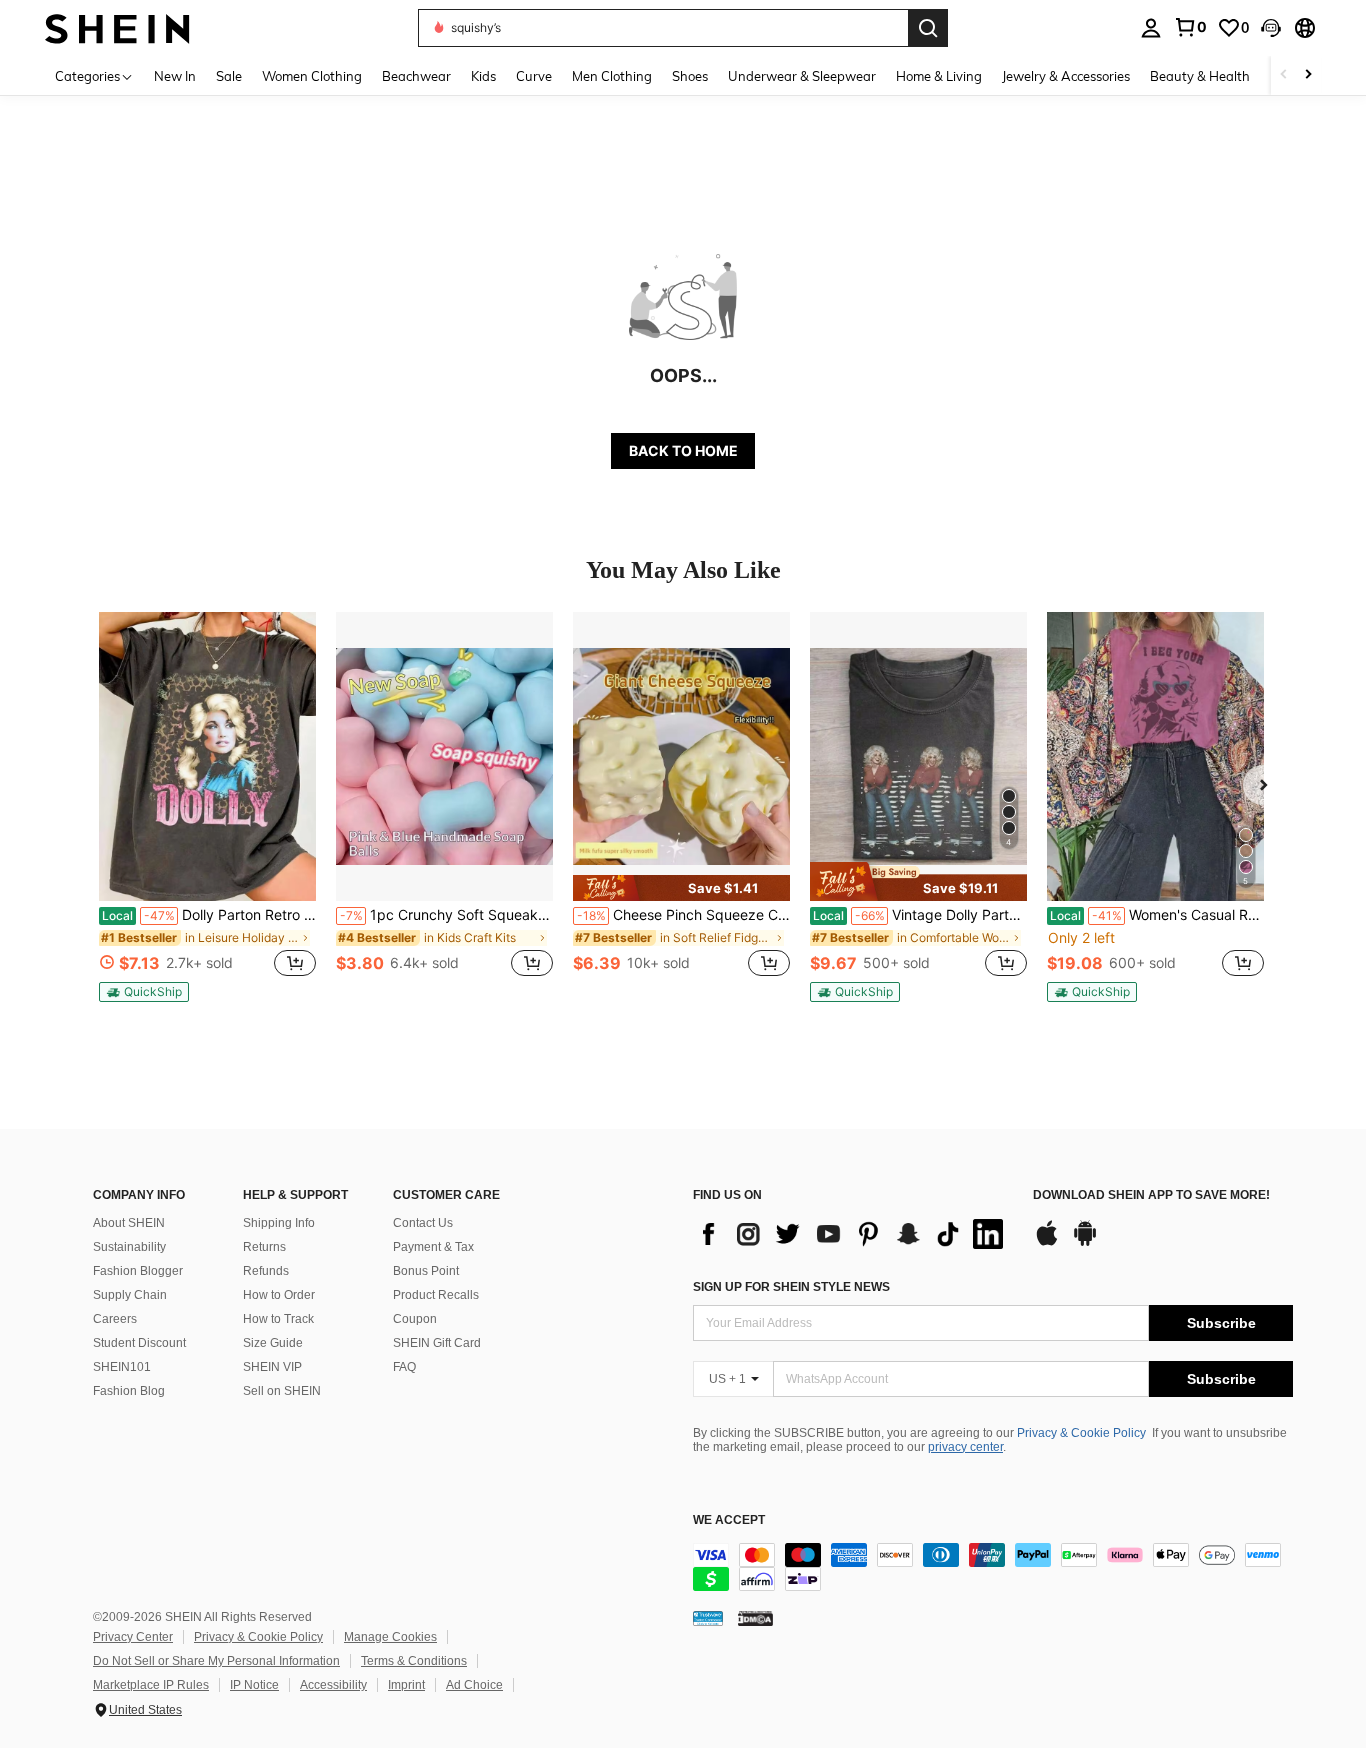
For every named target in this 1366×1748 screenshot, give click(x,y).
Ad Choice (474, 1685)
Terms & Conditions (414, 1661)
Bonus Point (426, 1271)
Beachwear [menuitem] (416, 76)
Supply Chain (130, 1295)
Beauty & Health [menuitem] (1200, 76)
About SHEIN (129, 1223)
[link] (1190, 27)
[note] (144, 992)
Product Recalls (436, 1295)
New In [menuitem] (175, 76)
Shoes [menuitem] (690, 76)
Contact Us (423, 1223)
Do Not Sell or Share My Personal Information (216, 1661)
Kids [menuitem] (483, 76)
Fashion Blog (129, 1391)
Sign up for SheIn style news (791, 1287)
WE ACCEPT (729, 1520)
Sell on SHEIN (282, 1391)
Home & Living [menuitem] (939, 76)
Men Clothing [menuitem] (612, 76)
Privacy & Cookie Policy (1081, 1433)
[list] (853, 1234)
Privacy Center (133, 1637)
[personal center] (1151, 28)
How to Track (278, 1319)
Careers (115, 1319)
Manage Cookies (390, 1637)
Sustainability (129, 1247)
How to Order (279, 1295)
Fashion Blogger (138, 1271)
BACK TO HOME (683, 450)
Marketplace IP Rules (151, 1685)
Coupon (415, 1319)
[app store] (1047, 1243)
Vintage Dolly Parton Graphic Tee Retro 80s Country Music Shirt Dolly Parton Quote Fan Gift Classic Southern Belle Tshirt (920, 915)
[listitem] (207, 807)
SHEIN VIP (272, 1367)
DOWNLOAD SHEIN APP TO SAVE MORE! (1151, 1195)
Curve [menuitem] (534, 76)
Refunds (266, 1271)
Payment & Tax (433, 1247)
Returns (264, 1247)
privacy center (965, 1447)
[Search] (928, 28)
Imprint (406, 1685)
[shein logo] (117, 27)
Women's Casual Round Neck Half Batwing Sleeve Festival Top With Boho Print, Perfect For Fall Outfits (1157, 915)
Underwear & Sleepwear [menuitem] (802, 76)
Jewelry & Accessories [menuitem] (1066, 76)
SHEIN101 (122, 1367)
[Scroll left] (1284, 75)
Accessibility (333, 1685)
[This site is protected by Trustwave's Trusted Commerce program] (708, 1618)
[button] (1271, 28)
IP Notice (254, 1685)
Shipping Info (279, 1223)
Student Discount (139, 1343)
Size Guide (273, 1343)
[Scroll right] (1308, 75)
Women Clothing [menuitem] (312, 76)
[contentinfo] (993, 1567)
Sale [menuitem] (229, 76)
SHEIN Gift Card (437, 1343)
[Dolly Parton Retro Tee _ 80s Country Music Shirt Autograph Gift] (207, 756)
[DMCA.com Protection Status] (755, 1618)
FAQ (404, 1367)
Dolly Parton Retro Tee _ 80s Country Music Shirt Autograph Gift (209, 915)
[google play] (1085, 1243)
